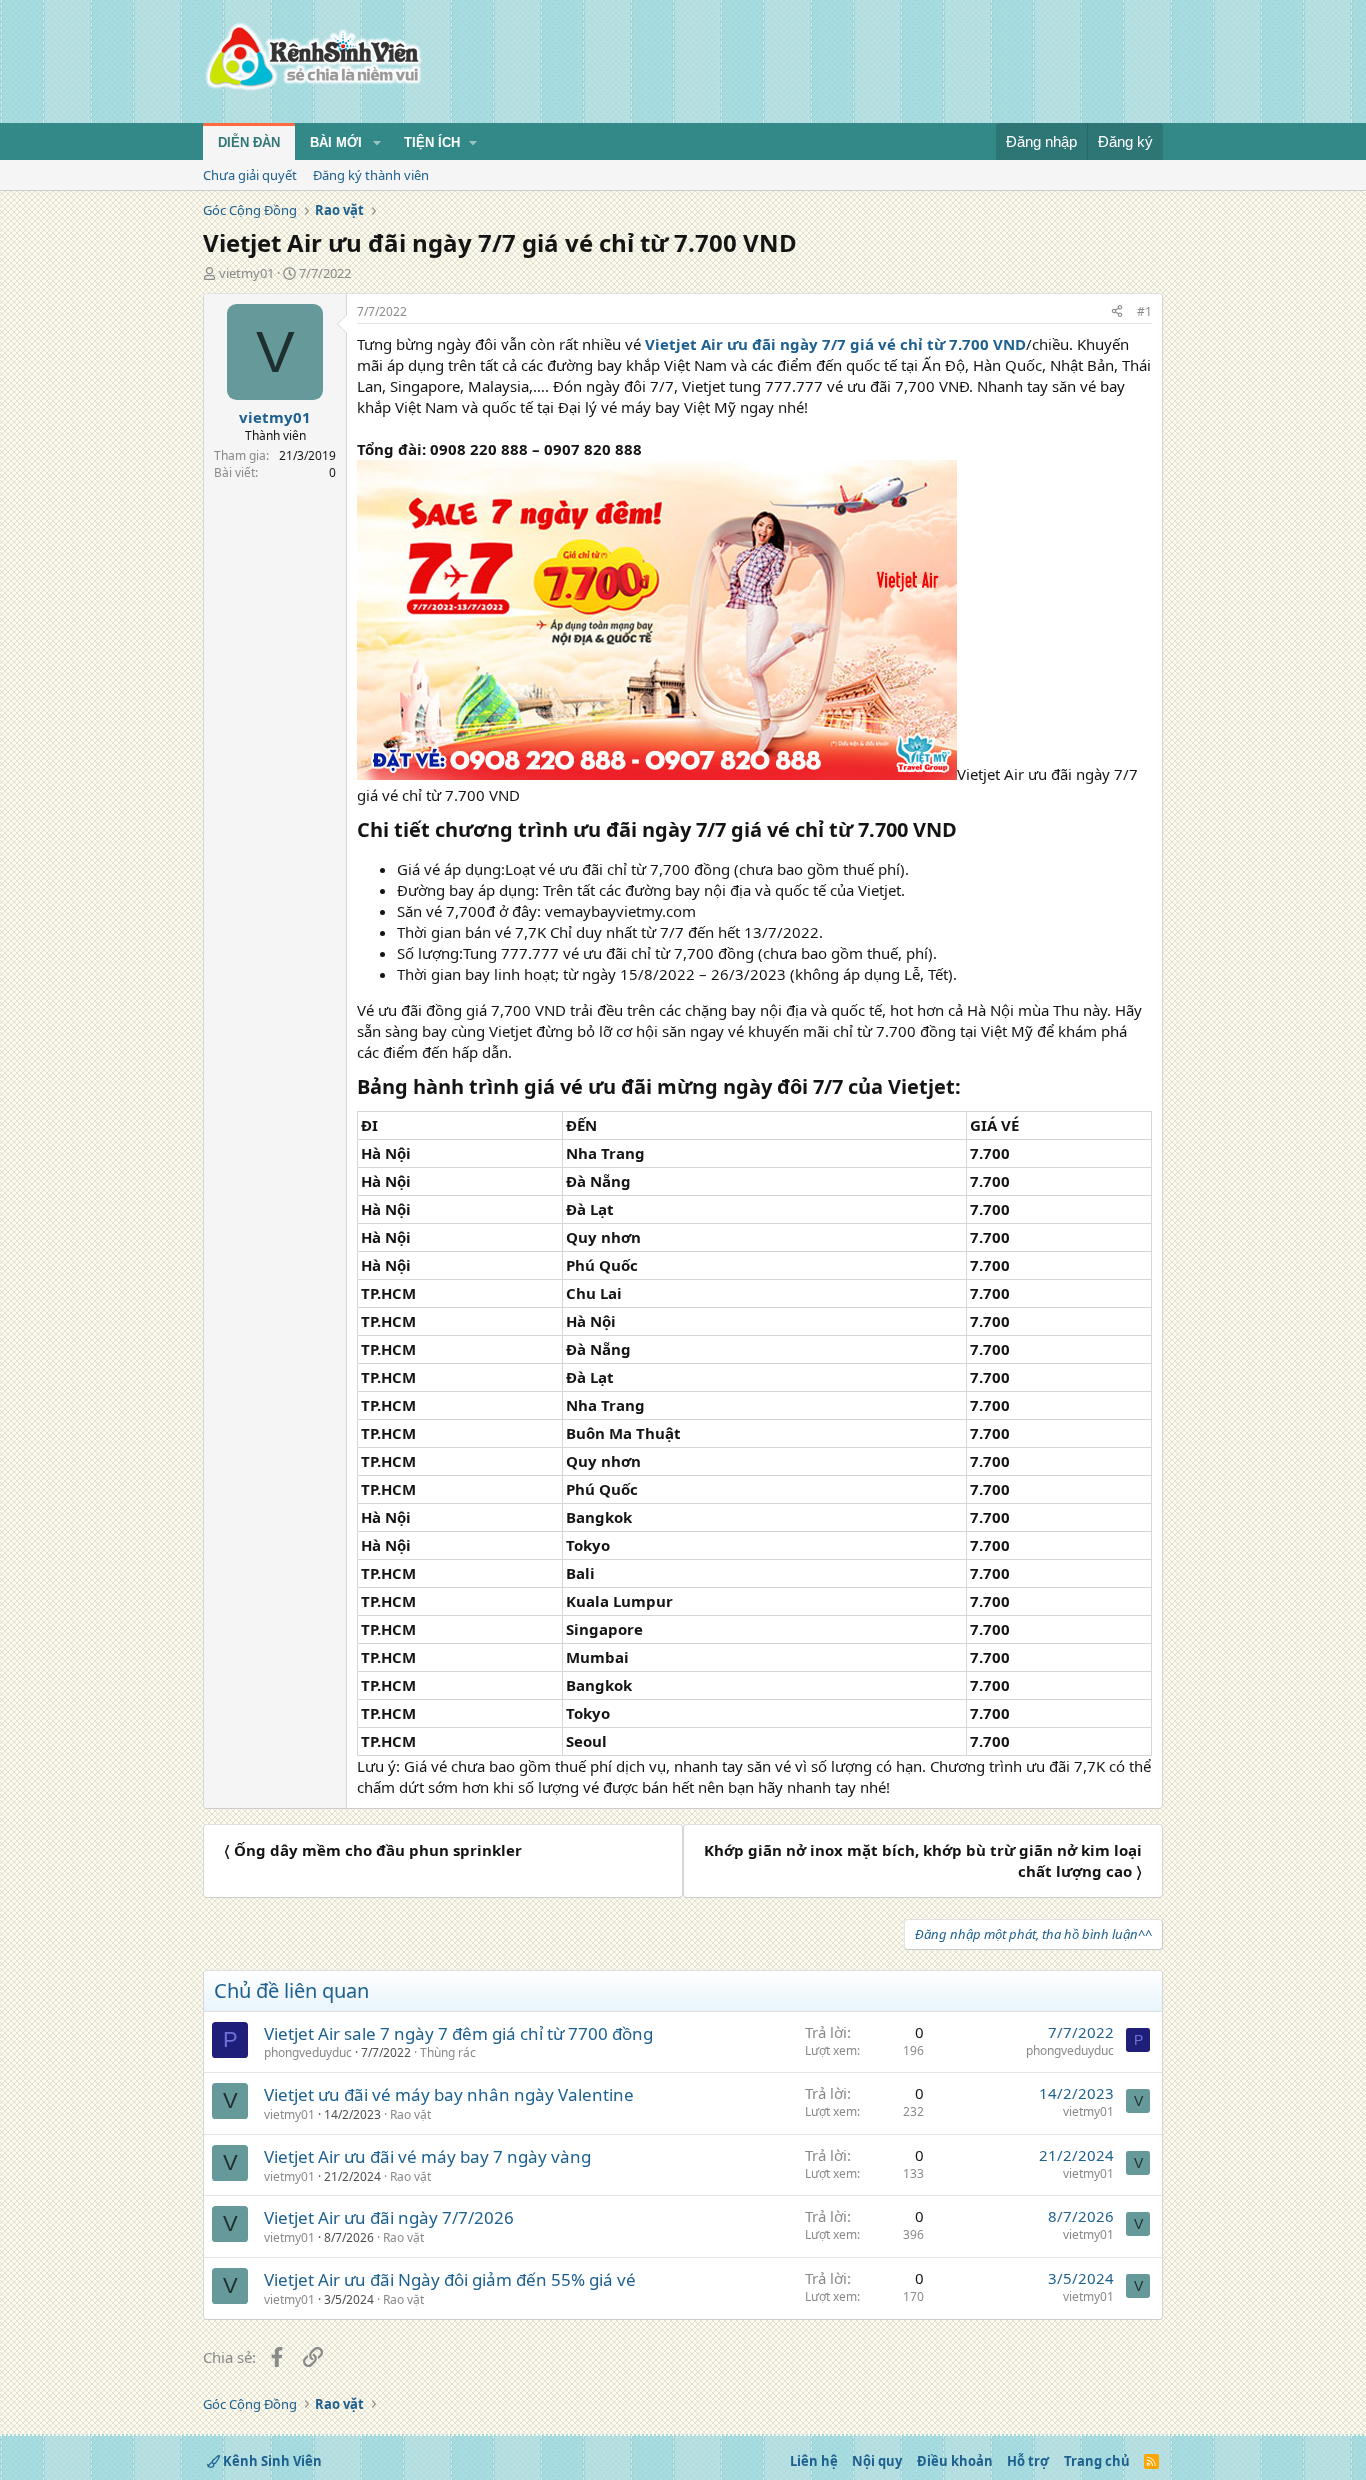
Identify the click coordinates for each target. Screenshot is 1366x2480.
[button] (377, 143)
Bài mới (336, 142)
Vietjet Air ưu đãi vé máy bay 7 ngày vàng (427, 2156)
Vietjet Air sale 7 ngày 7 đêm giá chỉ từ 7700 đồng (458, 2033)
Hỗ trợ (1028, 2461)
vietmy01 (246, 273)
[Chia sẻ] (1117, 312)
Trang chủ (1097, 2461)
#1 (1144, 311)
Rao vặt (410, 2114)
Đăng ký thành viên (371, 175)
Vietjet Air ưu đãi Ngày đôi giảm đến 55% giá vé (450, 2279)
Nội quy (877, 2461)
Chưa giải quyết (250, 175)
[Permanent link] (966, 831)
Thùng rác (448, 2052)
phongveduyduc (308, 2052)
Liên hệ (814, 2461)
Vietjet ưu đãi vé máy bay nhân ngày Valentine (449, 2094)
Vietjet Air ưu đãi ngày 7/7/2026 (389, 2217)
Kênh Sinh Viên (271, 2461)
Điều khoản (955, 2461)
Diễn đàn (249, 142)
